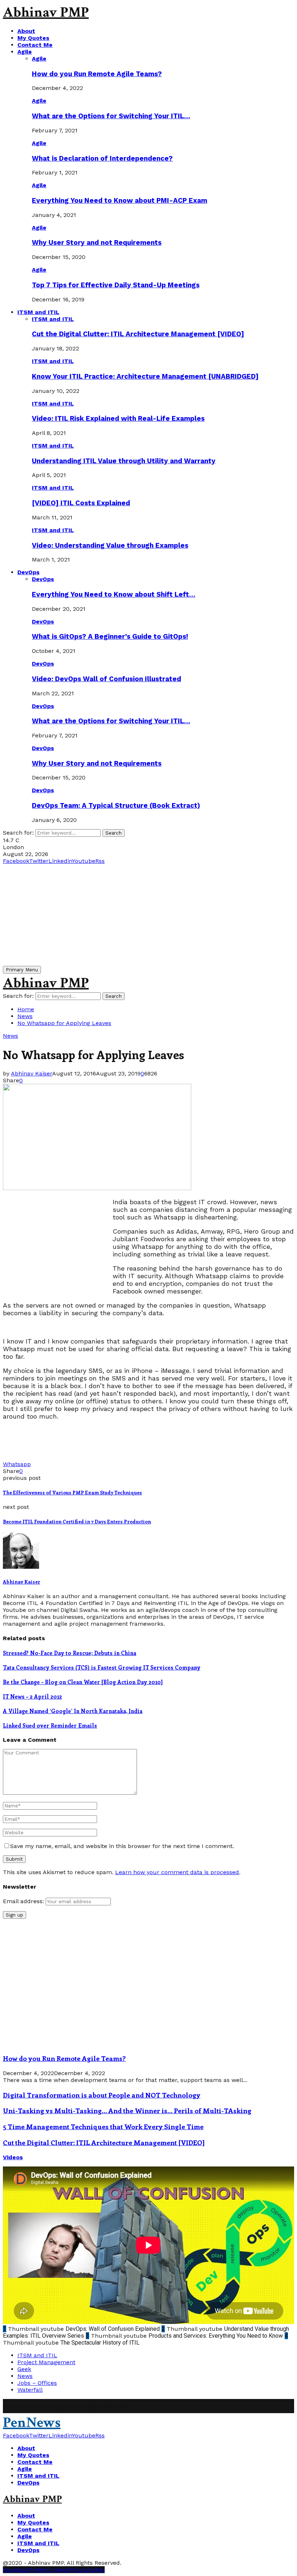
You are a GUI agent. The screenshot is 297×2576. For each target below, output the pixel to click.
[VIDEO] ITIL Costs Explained (81, 503)
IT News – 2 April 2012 (32, 1696)
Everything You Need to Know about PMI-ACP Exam (120, 201)
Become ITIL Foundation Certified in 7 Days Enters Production (77, 1521)
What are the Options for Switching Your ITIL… (111, 116)
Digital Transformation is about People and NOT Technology (102, 2095)
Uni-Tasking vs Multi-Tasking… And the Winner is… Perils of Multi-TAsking (127, 2110)
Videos (13, 2157)
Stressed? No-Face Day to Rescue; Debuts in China (70, 1653)
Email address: (24, 1901)
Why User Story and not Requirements (97, 243)
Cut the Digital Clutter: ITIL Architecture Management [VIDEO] (138, 334)
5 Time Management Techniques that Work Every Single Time (103, 2126)
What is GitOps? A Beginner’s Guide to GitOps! (110, 637)
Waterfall (30, 2390)
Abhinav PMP (46, 12)
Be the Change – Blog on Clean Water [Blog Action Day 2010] (83, 1682)
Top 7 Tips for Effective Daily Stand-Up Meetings (116, 285)
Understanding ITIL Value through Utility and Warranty (124, 461)
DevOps (28, 572)
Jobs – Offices (37, 2383)
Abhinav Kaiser (32, 1073)
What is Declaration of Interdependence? (102, 159)
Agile (25, 52)
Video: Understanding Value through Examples (110, 546)
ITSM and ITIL (38, 312)
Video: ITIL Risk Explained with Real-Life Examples (118, 419)
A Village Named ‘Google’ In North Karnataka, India (73, 1711)
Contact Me (35, 45)
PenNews (32, 2423)
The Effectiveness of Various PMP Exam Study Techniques (72, 1492)
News (11, 1036)
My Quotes (33, 38)
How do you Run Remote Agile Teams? (97, 74)
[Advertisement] (148, 915)
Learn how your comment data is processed (177, 1872)
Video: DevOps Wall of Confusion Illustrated (106, 679)
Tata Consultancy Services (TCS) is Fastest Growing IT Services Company (102, 1667)
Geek (24, 2369)
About (26, 31)
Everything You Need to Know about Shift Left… (114, 594)
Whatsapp (17, 1464)
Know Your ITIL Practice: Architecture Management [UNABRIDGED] (145, 376)
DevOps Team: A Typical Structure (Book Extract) (116, 806)
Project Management (46, 2362)
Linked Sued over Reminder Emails (50, 1725)
